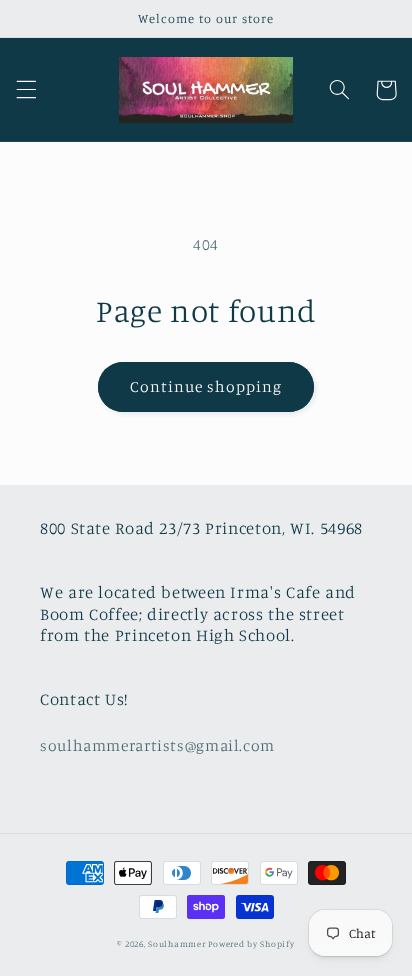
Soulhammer (176, 943)
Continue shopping (206, 386)
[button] (26, 90)
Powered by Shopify (251, 943)
